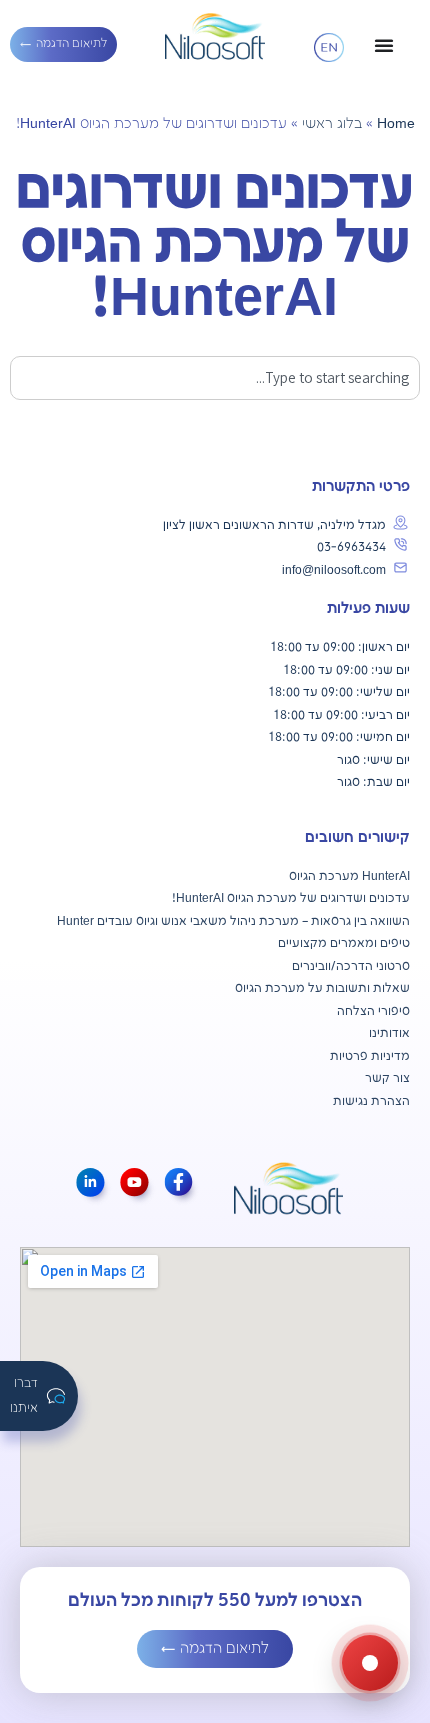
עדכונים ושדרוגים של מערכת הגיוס (317, 898)
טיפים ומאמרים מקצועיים (344, 943)
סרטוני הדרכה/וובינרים (351, 966)
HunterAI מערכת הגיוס (349, 876)
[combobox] (215, 378)
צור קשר (387, 1078)
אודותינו (389, 1033)
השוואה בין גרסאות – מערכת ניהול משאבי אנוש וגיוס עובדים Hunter (233, 921)
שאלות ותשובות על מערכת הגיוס (322, 988)
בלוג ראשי (332, 124)
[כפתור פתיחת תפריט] (384, 45)
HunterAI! (198, 898)
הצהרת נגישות (371, 1101)
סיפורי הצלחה (373, 1011)
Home (396, 124)
